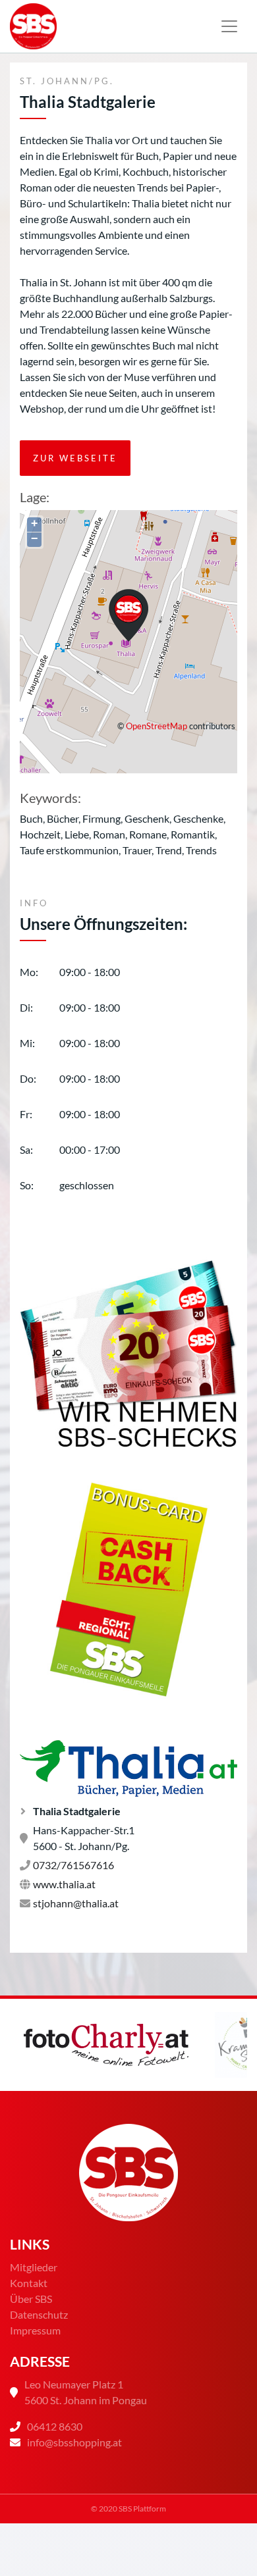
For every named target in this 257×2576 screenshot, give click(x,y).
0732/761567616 (73, 1865)
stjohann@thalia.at (76, 1903)
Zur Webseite (75, 458)
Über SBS (31, 2299)
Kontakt (29, 2283)
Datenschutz (39, 2314)
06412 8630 (55, 2426)
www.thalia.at (64, 1884)
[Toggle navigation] (229, 26)
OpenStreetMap (157, 726)
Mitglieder (34, 2267)
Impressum (35, 2330)
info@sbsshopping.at (74, 2442)
